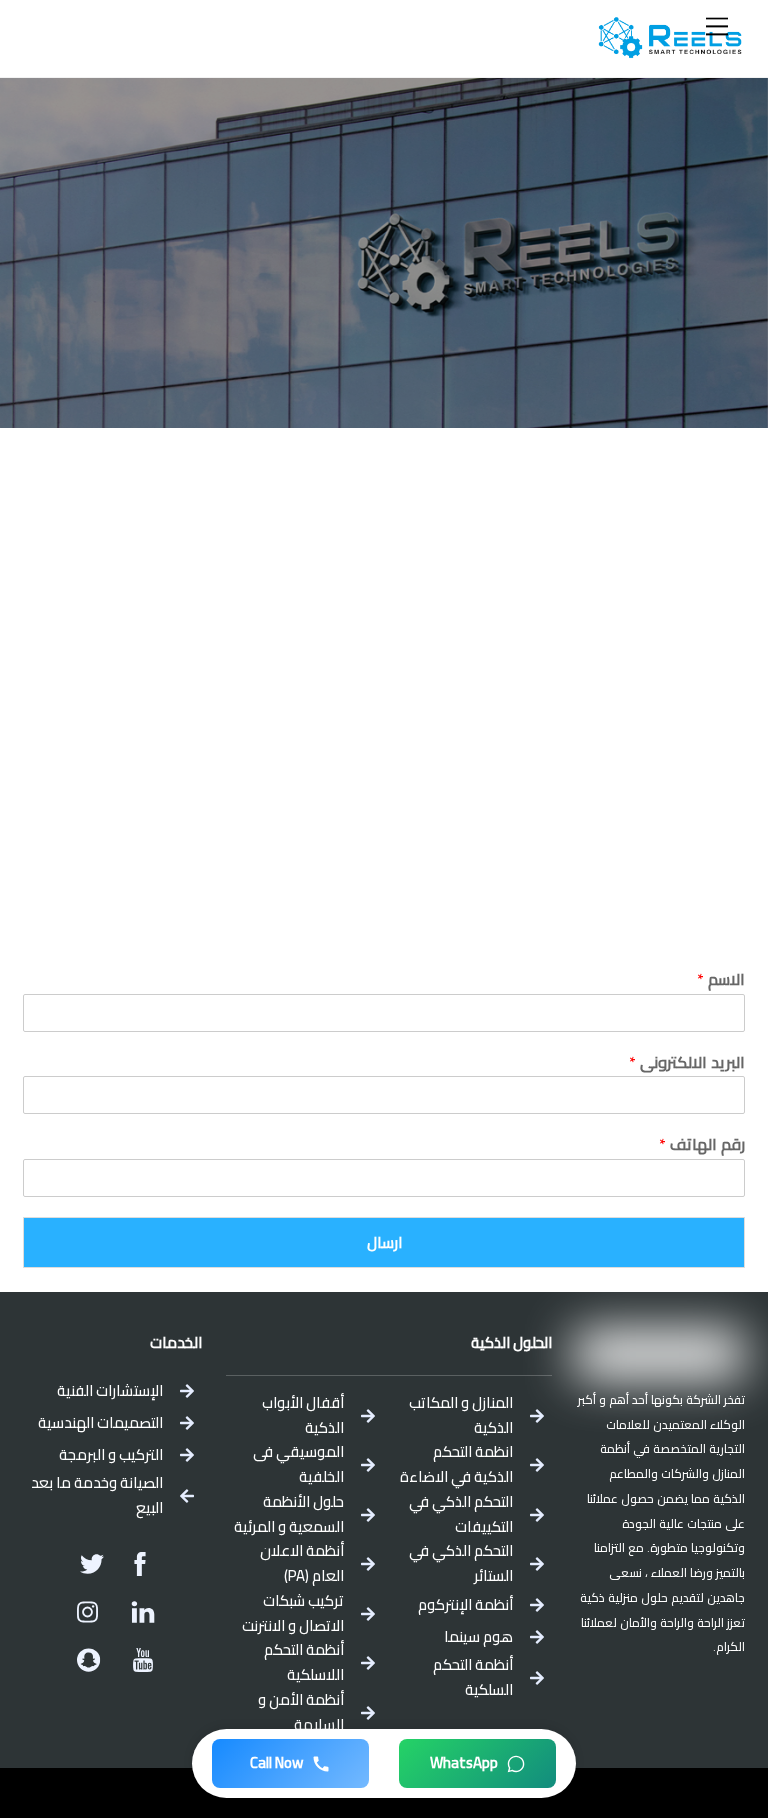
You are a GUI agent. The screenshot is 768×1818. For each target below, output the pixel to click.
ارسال (384, 1242)
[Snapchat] (89, 1660)
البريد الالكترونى (687, 1062)
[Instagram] (89, 1612)
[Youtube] (143, 1660)
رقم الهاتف (702, 1144)
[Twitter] (92, 1564)
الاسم (721, 979)
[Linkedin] (143, 1612)
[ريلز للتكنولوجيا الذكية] (670, 51)
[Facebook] (140, 1564)
